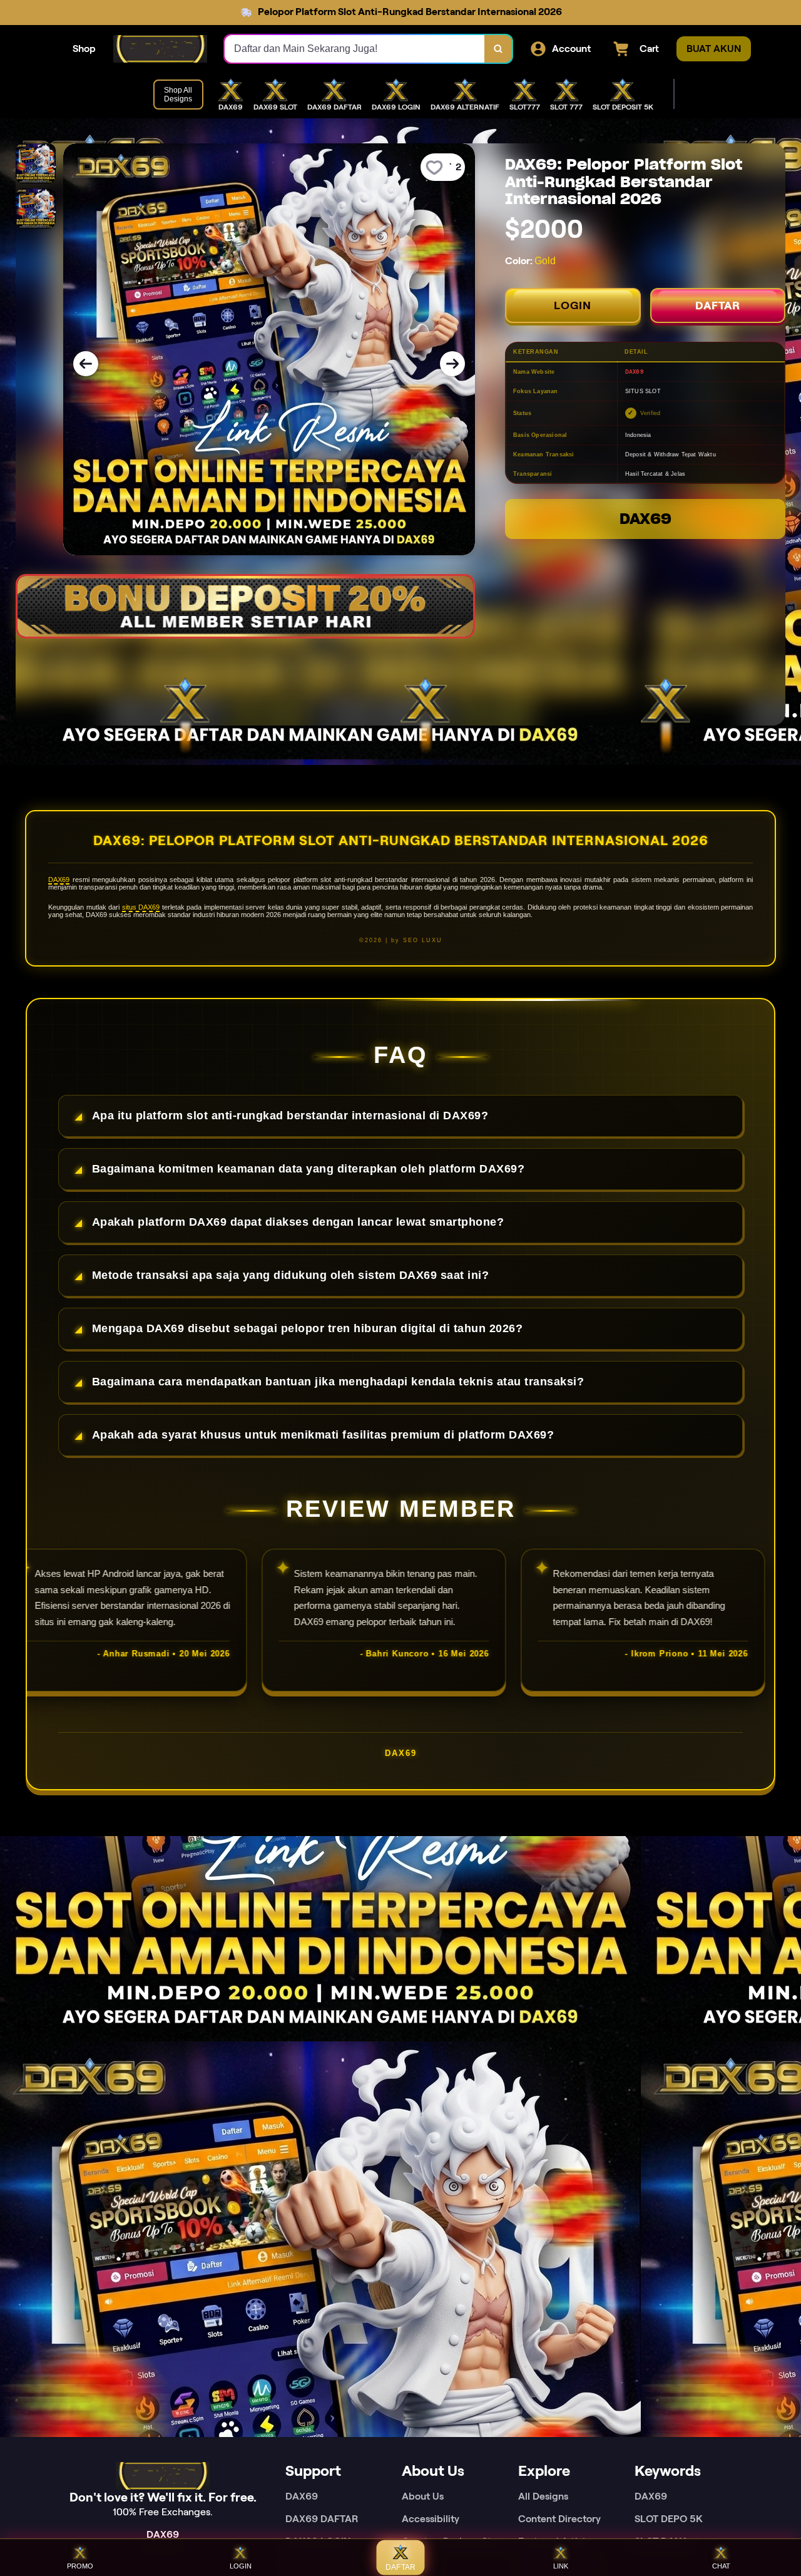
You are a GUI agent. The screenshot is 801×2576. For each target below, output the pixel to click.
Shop (84, 49)
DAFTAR (718, 305)
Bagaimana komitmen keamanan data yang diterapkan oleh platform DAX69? (309, 1169)
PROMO (80, 2566)
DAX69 (645, 519)
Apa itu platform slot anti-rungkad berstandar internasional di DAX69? (290, 1116)
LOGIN (573, 305)
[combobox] (355, 49)
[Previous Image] (86, 364)
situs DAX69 (141, 907)
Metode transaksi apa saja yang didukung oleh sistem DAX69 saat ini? (291, 1275)
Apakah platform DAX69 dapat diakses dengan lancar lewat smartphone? (298, 1222)
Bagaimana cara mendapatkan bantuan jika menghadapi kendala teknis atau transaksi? (338, 1382)
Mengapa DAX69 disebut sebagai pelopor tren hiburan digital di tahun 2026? (308, 1328)
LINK (561, 2566)
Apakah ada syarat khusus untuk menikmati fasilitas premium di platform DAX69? (323, 1435)
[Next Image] (452, 364)
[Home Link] (160, 49)
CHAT (721, 2566)
